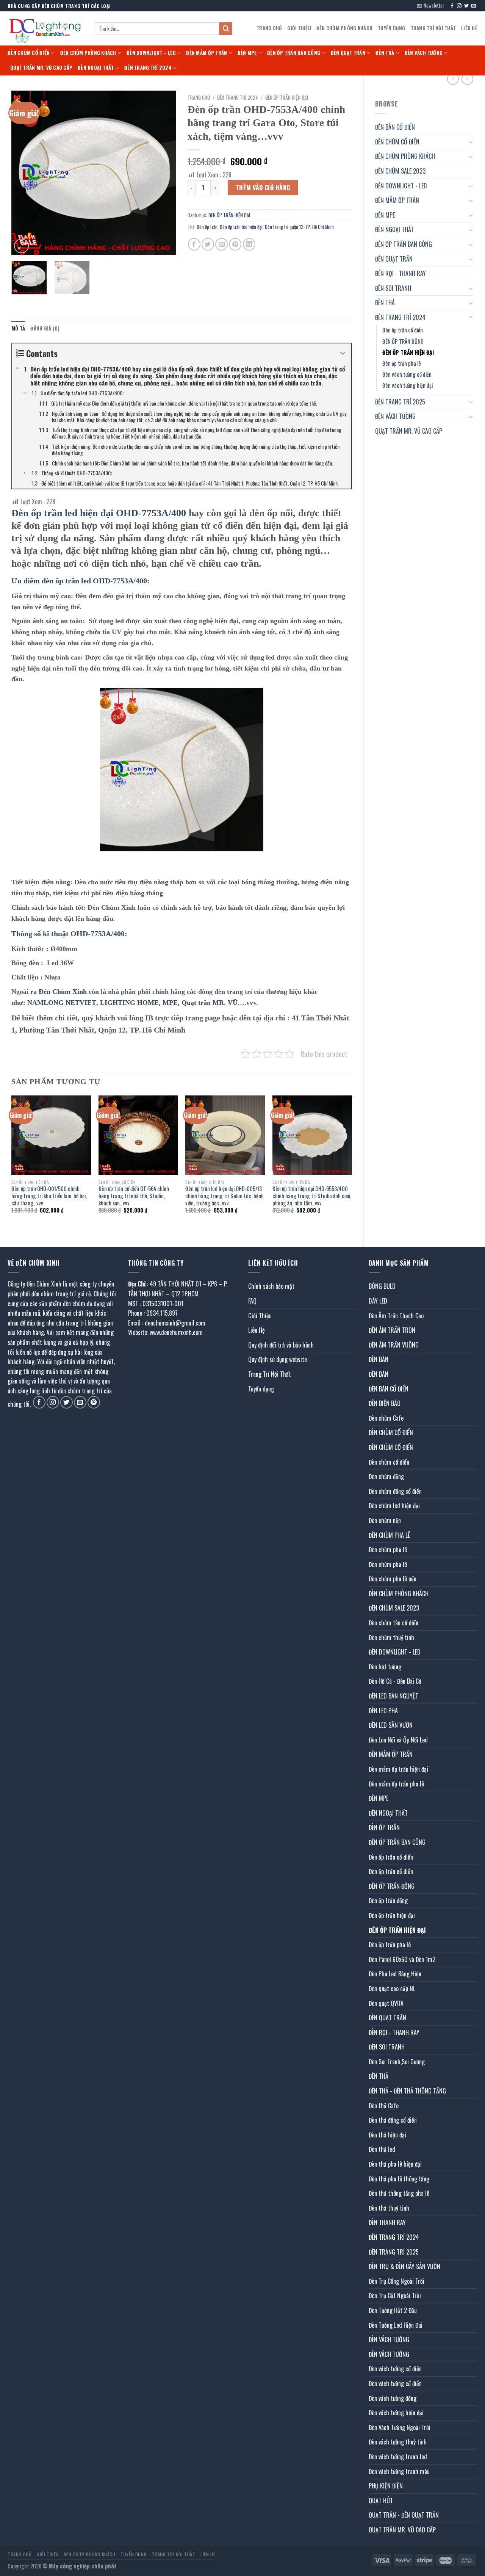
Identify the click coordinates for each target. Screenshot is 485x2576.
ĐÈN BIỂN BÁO (385, 1403)
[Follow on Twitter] (466, 6)
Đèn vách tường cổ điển (407, 374)
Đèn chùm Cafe (386, 1418)
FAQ (252, 1301)
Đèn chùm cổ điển (389, 1462)
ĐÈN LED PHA (383, 1711)
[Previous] (24, 173)
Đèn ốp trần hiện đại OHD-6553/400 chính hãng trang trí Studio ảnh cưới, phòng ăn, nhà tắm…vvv (312, 1196)
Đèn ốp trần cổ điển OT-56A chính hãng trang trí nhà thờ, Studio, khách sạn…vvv (134, 1196)
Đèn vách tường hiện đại (408, 385)
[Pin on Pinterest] (235, 244)
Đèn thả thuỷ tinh (389, 2208)
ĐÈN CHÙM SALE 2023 (400, 171)
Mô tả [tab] (18, 328)
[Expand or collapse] (343, 353)
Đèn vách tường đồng (393, 2398)
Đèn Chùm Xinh (63, 992)
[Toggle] (471, 142)
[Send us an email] (474, 6)
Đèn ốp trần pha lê (402, 363)
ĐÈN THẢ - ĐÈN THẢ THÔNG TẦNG (407, 2091)
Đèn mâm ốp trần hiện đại (398, 1769)
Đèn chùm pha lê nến (393, 1579)
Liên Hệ (469, 28)
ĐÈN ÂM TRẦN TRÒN (392, 1330)
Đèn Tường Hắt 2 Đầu (393, 2310)
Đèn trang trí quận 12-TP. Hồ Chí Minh (299, 227)
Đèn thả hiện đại (387, 2135)
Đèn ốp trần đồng (388, 1901)
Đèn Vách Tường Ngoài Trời (400, 2427)
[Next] (163, 173)
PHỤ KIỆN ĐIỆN (386, 2486)
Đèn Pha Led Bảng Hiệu (395, 1974)
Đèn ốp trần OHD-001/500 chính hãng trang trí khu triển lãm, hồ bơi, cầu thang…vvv (49, 1196)
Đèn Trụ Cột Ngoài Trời (395, 2296)
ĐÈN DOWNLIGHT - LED (401, 186)
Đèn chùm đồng (386, 1476)
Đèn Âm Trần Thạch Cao (396, 1316)
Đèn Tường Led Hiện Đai (396, 2325)
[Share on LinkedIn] (249, 244)
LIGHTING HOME (129, 1003)
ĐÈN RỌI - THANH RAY (401, 273)
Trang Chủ (269, 28)
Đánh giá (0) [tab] (45, 328)
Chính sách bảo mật (271, 1286)
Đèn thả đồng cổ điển (393, 2120)
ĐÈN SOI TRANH (393, 288)
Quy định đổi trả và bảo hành (281, 1345)
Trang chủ (199, 97)
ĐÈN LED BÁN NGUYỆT (393, 1696)
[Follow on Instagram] (459, 6)
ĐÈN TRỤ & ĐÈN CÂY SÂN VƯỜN (404, 2266)
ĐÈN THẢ (385, 53)
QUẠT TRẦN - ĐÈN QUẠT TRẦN (404, 2515)
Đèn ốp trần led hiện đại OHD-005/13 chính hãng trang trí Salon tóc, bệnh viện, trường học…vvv (225, 1196)
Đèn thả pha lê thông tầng (399, 2179)
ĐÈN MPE (247, 53)
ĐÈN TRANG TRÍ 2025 (400, 402)
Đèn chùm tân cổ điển (393, 1623)
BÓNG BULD (382, 1286)
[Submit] (226, 29)
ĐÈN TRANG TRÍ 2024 (148, 68)
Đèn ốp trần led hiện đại (241, 227)
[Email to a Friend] (221, 244)
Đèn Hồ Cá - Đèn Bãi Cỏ (395, 1681)
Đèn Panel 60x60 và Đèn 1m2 (402, 1959)
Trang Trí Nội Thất (433, 28)
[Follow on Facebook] (452, 6)
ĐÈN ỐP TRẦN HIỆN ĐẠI (408, 352)
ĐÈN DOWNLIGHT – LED (151, 53)
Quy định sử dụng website (278, 1359)
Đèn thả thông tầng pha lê (399, 2193)
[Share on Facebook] (194, 244)
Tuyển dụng (392, 28)
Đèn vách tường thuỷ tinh (398, 2442)
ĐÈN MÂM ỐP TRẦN (207, 53)
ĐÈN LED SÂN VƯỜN (391, 1725)
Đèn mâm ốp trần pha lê (396, 1784)
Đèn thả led (382, 2149)
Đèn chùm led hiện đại (394, 1506)
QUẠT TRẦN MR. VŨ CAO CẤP (41, 68)
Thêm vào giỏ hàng (263, 188)
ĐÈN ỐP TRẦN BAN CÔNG (294, 53)
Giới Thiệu (299, 28)
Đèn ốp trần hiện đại (392, 1915)
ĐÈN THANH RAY (387, 2222)
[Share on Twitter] (208, 244)
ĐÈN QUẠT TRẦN (348, 53)
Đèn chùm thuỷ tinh (391, 1637)
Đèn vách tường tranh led (398, 2457)
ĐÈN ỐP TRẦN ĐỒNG (403, 341)
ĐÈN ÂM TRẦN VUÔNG (394, 1345)
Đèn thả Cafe (384, 2106)
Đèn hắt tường (385, 1667)
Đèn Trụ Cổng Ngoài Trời (397, 2281)
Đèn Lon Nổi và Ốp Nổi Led (398, 1740)
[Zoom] (21, 246)
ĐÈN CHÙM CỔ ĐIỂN (29, 53)
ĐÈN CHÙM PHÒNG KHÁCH (344, 28)
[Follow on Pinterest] (94, 1402)
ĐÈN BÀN (379, 1359)
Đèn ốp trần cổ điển (403, 330)
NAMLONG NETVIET (61, 1003)
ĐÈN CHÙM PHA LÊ (389, 1535)
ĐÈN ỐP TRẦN (384, 1827)
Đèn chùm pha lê (388, 1550)
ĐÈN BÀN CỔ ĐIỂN (395, 127)
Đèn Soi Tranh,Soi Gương (397, 2062)
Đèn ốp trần (207, 227)
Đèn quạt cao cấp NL (392, 1988)
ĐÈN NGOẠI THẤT (96, 68)
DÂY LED (378, 1301)
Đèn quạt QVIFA (386, 2003)
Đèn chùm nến (385, 1520)
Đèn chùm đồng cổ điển (395, 1491)
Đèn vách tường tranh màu (399, 2471)
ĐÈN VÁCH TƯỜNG (424, 53)
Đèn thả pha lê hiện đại (395, 2164)
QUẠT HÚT (381, 2501)
